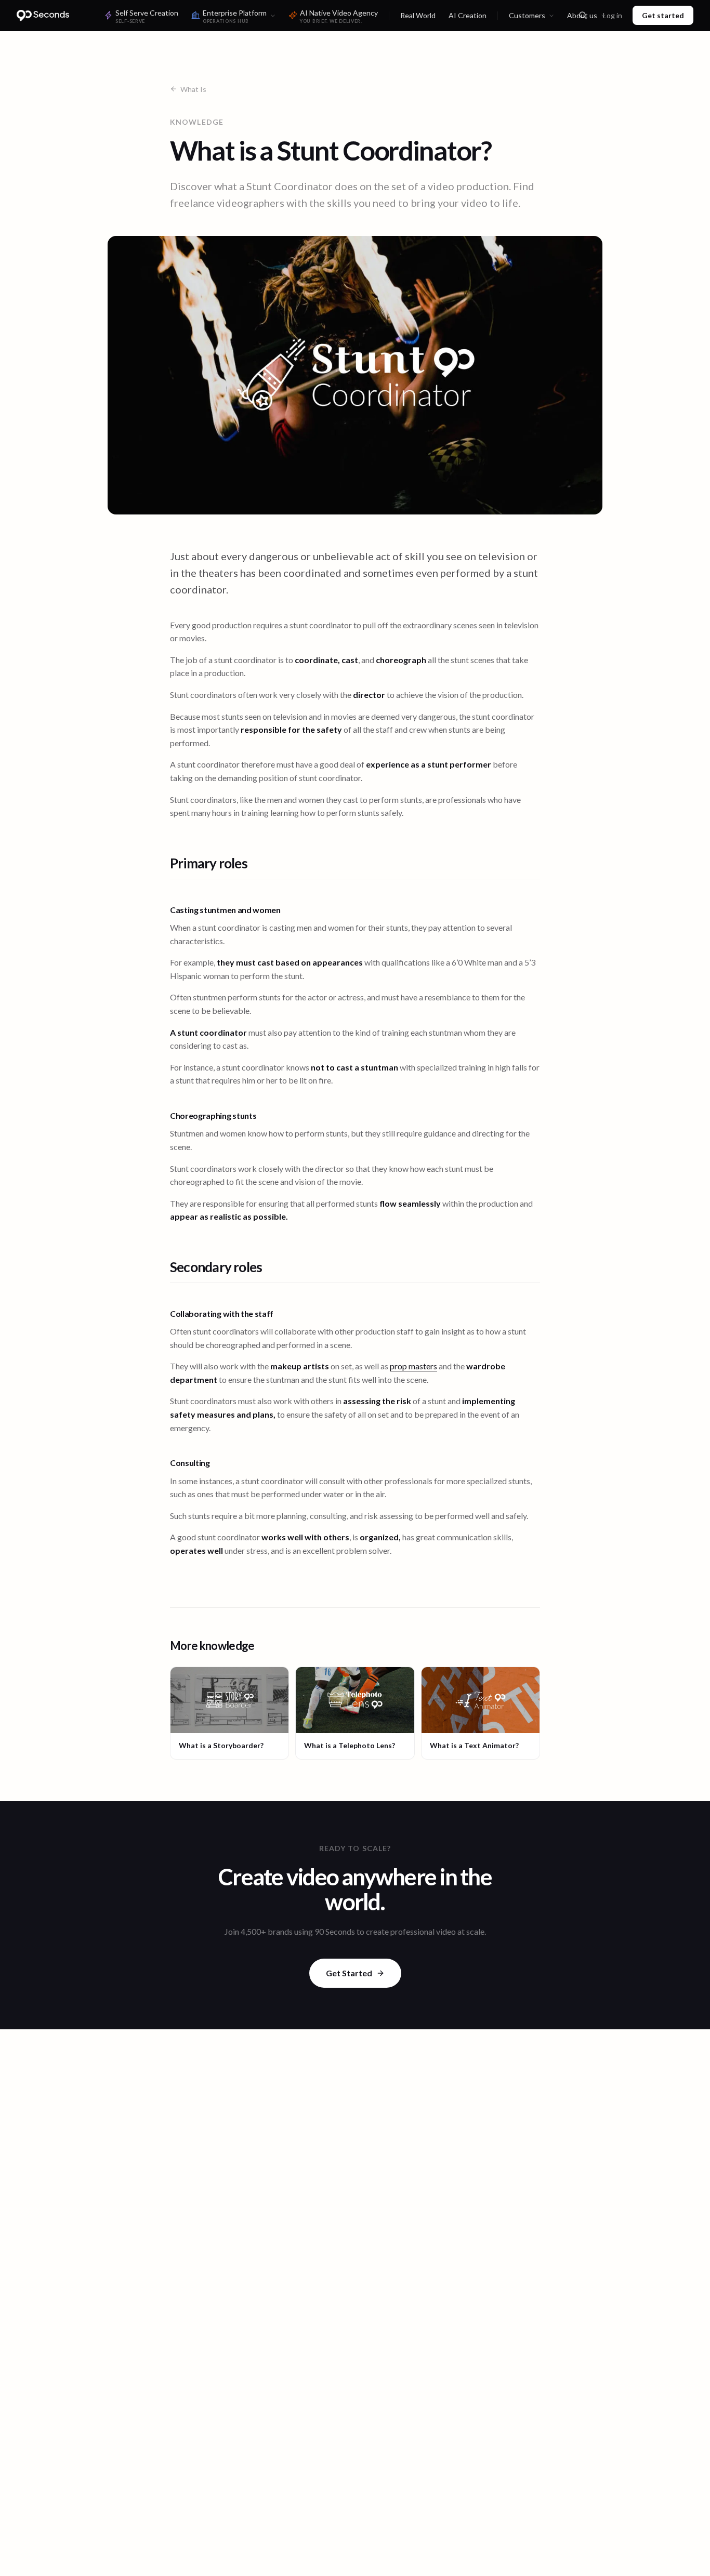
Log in (613, 15)
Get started (663, 15)
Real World (418, 15)
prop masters (413, 1366)
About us (582, 15)
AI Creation (468, 15)
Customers (527, 15)
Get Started (349, 1973)
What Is (193, 89)
